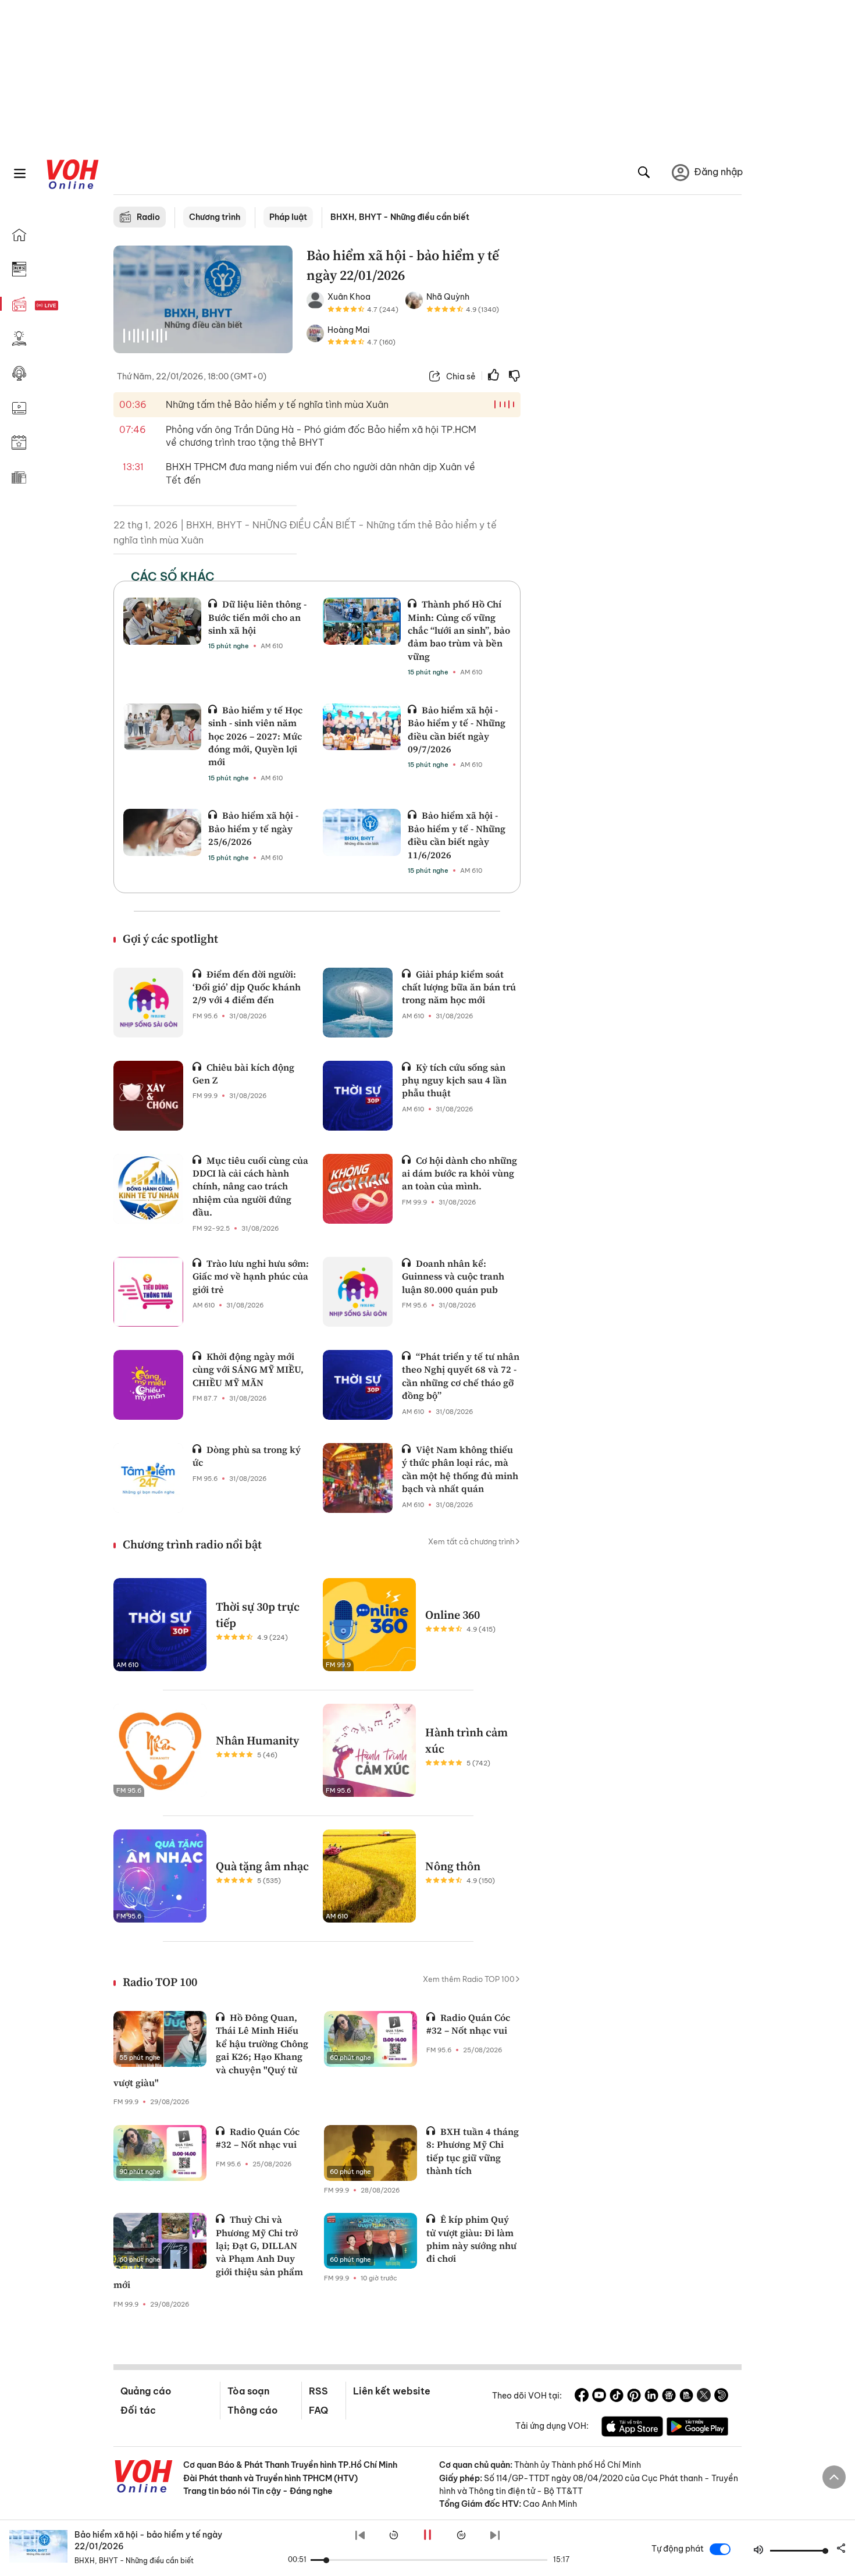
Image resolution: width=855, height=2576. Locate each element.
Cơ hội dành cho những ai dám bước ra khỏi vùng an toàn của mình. (459, 1173)
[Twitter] (704, 2397)
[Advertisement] (638, 424)
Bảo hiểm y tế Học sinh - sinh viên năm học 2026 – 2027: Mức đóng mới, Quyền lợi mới (255, 736)
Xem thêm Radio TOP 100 (469, 1979)
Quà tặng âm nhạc (262, 1866)
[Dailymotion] (721, 2397)
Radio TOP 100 (160, 1982)
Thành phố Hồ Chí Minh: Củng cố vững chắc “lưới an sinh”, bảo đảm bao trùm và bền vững (459, 630)
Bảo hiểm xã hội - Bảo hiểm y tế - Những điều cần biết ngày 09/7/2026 (457, 729)
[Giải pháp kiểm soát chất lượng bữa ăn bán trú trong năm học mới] (358, 1003)
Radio (148, 217)
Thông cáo (252, 2410)
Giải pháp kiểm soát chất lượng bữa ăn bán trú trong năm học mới (459, 987)
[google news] (669, 2397)
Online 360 (453, 1615)
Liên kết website (392, 2391)
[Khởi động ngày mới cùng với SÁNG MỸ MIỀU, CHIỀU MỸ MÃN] (148, 1385)
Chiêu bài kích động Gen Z (243, 1074)
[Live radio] (67, 306)
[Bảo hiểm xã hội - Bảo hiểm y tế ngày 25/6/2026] (162, 832)
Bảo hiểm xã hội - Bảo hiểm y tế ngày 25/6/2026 (253, 828)
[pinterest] (634, 2397)
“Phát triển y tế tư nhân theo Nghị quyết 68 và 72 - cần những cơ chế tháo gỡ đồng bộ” (461, 1376)
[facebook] (582, 2397)
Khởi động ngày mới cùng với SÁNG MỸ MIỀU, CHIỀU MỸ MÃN (248, 1369)
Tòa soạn (248, 2391)
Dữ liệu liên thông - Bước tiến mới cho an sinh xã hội (257, 617)
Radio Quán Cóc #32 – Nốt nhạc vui (468, 2024)
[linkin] (651, 2397)
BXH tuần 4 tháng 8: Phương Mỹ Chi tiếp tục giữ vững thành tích (473, 2151)
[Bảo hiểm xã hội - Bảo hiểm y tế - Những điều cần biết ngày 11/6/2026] (362, 832)
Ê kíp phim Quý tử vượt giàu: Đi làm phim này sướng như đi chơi (471, 2239)
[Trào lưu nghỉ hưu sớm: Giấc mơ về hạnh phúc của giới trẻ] (148, 1292)
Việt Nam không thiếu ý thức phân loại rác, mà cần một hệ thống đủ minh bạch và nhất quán (460, 1469)
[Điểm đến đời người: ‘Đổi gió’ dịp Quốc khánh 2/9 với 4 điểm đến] (148, 1003)
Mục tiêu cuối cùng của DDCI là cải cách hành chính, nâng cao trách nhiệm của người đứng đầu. (250, 1186)
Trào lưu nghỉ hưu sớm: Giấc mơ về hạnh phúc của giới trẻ (251, 1276)
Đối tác (138, 2410)
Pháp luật (288, 217)
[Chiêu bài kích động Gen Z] (148, 1096)
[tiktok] (617, 2397)
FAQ (318, 2410)
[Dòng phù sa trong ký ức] (148, 1478)
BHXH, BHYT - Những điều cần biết (400, 217)
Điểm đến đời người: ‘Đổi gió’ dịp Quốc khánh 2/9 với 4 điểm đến (247, 987)
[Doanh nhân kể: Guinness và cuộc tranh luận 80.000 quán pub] (358, 1292)
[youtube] (599, 2397)
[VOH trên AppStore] (632, 2428)
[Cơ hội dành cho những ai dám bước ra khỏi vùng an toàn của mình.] (358, 1189)
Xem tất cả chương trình (471, 1541)
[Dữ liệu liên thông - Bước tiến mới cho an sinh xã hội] (162, 621)
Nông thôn (453, 1866)
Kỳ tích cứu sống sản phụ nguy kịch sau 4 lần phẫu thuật (454, 1080)
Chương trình (215, 217)
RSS (318, 2391)
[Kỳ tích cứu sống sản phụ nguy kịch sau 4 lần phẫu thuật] (358, 1096)
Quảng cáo (146, 2391)
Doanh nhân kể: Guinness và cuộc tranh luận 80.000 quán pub (453, 1276)
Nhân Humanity (257, 1740)
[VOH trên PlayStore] (697, 2428)
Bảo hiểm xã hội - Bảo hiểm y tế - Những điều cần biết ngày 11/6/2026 (457, 835)
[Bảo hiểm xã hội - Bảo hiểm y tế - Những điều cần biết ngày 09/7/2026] (362, 727)
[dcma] (686, 2397)
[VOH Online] (144, 2478)
